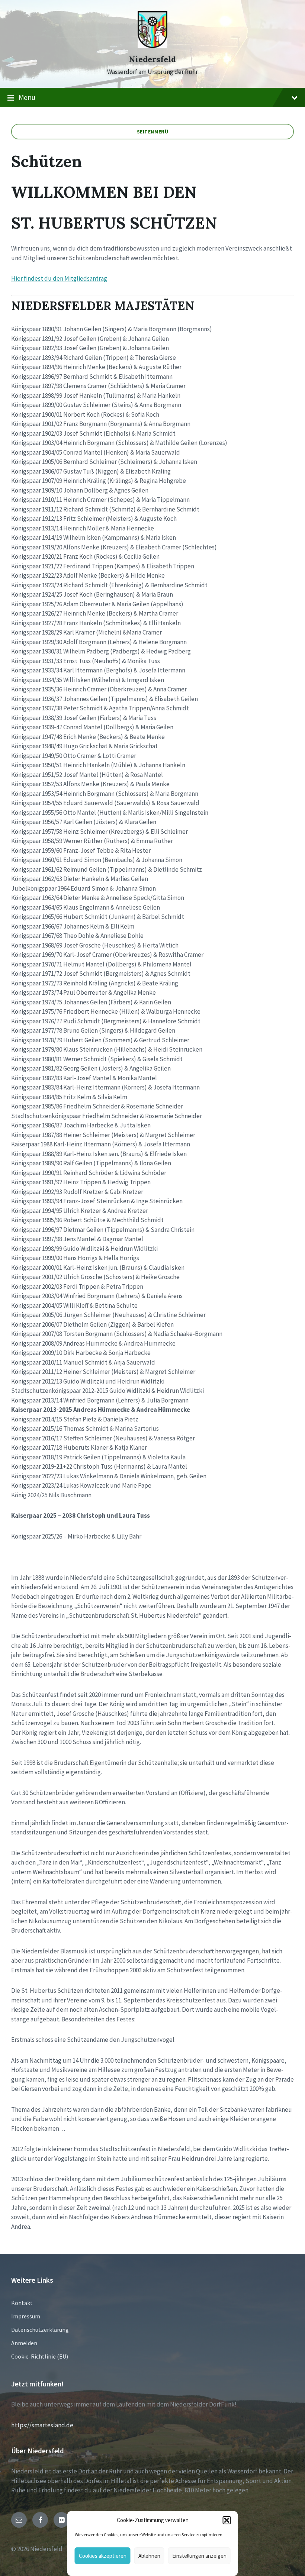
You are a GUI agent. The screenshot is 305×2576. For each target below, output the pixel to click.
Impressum (26, 2316)
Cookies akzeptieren (103, 2556)
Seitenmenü (153, 132)
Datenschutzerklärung (40, 2330)
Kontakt (22, 2303)
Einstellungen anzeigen (199, 2556)
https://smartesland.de (42, 2425)
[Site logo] (152, 46)
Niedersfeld (152, 59)
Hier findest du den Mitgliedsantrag (59, 278)
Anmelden (24, 2343)
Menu (27, 97)
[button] (227, 2520)
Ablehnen (149, 2556)
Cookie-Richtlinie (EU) (40, 2356)
